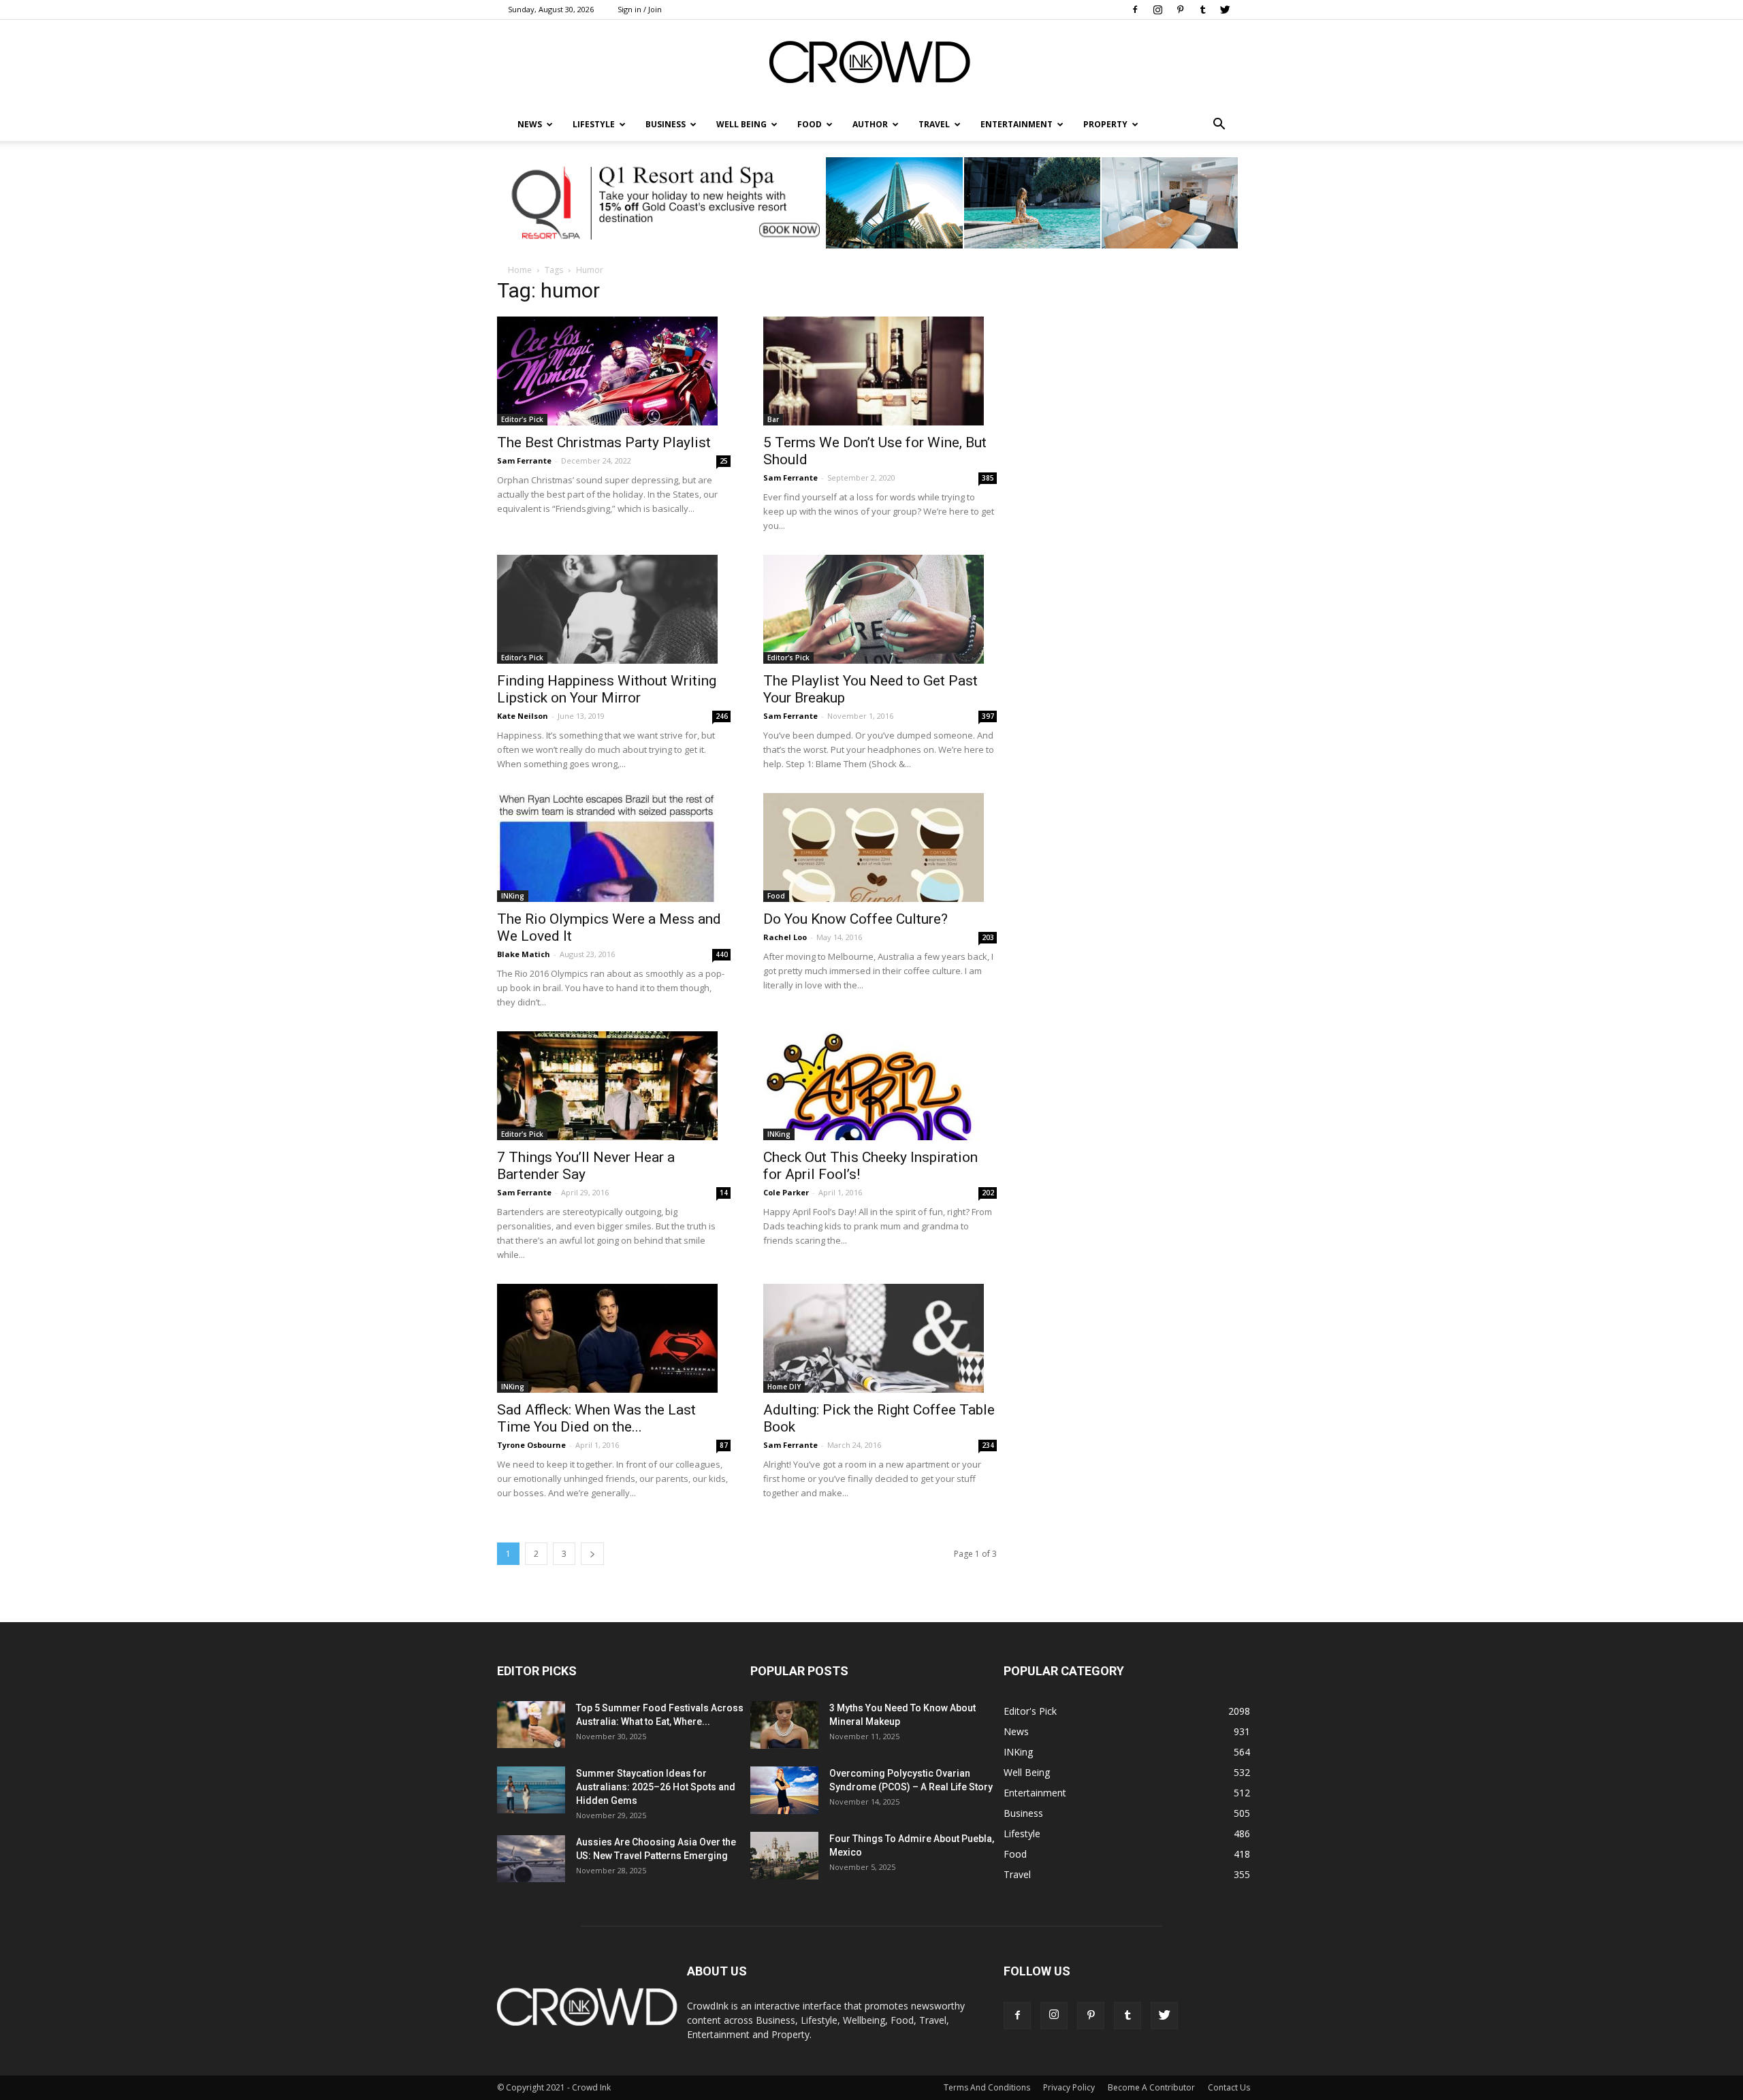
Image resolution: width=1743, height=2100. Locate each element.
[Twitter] (1225, 10)
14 (724, 1193)
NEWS (530, 124)
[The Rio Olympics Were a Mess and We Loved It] (614, 847)
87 (724, 1445)
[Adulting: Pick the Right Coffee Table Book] (880, 1338)
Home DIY (784, 1387)
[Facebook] (1135, 10)
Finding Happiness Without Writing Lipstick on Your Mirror (607, 689)
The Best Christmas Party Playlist (604, 442)
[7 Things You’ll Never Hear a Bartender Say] (614, 1086)
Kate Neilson (523, 716)
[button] (1219, 125)
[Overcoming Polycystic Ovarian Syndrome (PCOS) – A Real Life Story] (784, 1790)
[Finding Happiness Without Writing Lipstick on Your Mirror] (614, 609)
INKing (513, 896)
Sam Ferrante (524, 461)
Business (666, 124)
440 (722, 954)
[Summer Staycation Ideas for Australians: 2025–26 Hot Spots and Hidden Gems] (531, 1790)
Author (870, 124)
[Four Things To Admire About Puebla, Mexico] (784, 1856)
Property (1105, 124)
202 (988, 1193)
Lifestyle (1022, 1834)
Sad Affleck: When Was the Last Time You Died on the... (596, 1418)
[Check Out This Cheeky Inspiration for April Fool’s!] (880, 1086)
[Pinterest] (1180, 10)
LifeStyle (594, 124)
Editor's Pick (522, 419)
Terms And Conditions (987, 2087)
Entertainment (1017, 124)
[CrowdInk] (871, 65)
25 (724, 461)
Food (810, 124)
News (1016, 1731)
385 (988, 478)
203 (988, 937)
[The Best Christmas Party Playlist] (614, 371)
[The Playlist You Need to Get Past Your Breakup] (880, 609)
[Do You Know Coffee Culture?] (880, 847)
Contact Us (1229, 2087)
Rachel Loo (785, 937)
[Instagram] (1157, 10)
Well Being (741, 124)
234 (988, 1445)
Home (520, 270)
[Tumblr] (1202, 10)
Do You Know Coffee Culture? (855, 919)
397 (988, 716)
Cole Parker (786, 1192)
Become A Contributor (1151, 2087)
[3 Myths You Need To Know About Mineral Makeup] (784, 1725)
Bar (773, 419)
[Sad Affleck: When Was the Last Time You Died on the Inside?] (614, 1338)
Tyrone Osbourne (531, 1445)
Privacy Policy (1069, 2087)
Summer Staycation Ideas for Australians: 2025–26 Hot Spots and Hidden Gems (656, 1787)
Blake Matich (524, 954)
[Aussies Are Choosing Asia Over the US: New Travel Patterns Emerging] (531, 1859)
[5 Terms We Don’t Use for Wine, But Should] (880, 371)
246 (722, 716)
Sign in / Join (640, 9)
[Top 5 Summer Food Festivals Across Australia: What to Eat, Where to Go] (531, 1725)
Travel (934, 124)
